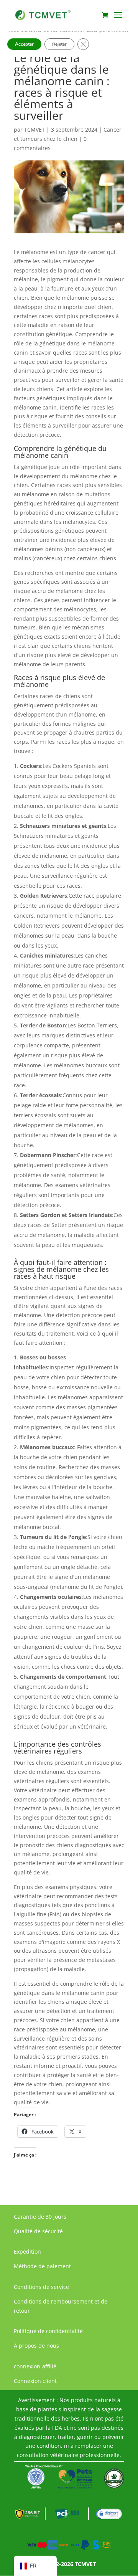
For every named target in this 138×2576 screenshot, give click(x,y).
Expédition (27, 2252)
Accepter (24, 44)
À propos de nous (36, 2346)
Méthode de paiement (42, 2266)
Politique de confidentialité (48, 2331)
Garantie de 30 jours (40, 2217)
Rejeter (59, 44)
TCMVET (34, 130)
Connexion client (35, 2381)
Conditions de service (41, 2287)
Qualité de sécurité (38, 2231)
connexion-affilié (35, 2366)
